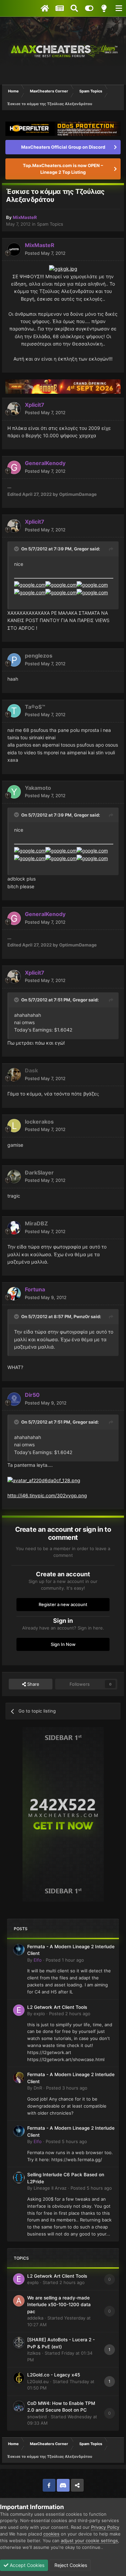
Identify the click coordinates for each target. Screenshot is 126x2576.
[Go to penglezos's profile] (14, 660)
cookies (51, 2534)
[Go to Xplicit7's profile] (14, 409)
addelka (35, 2318)
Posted (45, 253)
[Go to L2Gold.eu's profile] (19, 2378)
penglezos (39, 656)
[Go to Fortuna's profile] (14, 1294)
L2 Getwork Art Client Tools (57, 2007)
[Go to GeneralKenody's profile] (14, 467)
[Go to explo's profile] (19, 2010)
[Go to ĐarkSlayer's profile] (14, 1177)
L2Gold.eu (38, 2381)
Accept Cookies (26, 2565)
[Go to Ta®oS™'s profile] (14, 711)
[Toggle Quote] (17, 549)
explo (39, 2014)
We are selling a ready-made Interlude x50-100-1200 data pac (59, 2305)
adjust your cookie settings (89, 2541)
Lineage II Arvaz (50, 2188)
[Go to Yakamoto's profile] (14, 792)
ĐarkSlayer (39, 1172)
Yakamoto (38, 788)
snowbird (37, 2417)
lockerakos (39, 1122)
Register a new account (63, 1604)
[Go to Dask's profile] (14, 1075)
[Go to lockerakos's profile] (14, 1126)
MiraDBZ (36, 1223)
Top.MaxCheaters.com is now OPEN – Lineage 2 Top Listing (63, 169)
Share (33, 1684)
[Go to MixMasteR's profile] (14, 249)
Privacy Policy (105, 2527)
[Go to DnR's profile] (19, 2077)
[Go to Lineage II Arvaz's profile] (19, 2178)
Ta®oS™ (35, 707)
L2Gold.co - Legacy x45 (54, 2375)
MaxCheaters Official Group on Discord (63, 147)
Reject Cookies (70, 2565)
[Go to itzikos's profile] (19, 2343)
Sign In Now (63, 1644)
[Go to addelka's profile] (19, 2301)
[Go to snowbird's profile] (19, 2406)
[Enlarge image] (63, 268)
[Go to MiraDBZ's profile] (14, 1228)
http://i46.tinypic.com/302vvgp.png (47, 1495)
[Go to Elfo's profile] (19, 1950)
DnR (38, 2088)
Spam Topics (50, 224)
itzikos (34, 2353)
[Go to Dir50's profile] (14, 1399)
